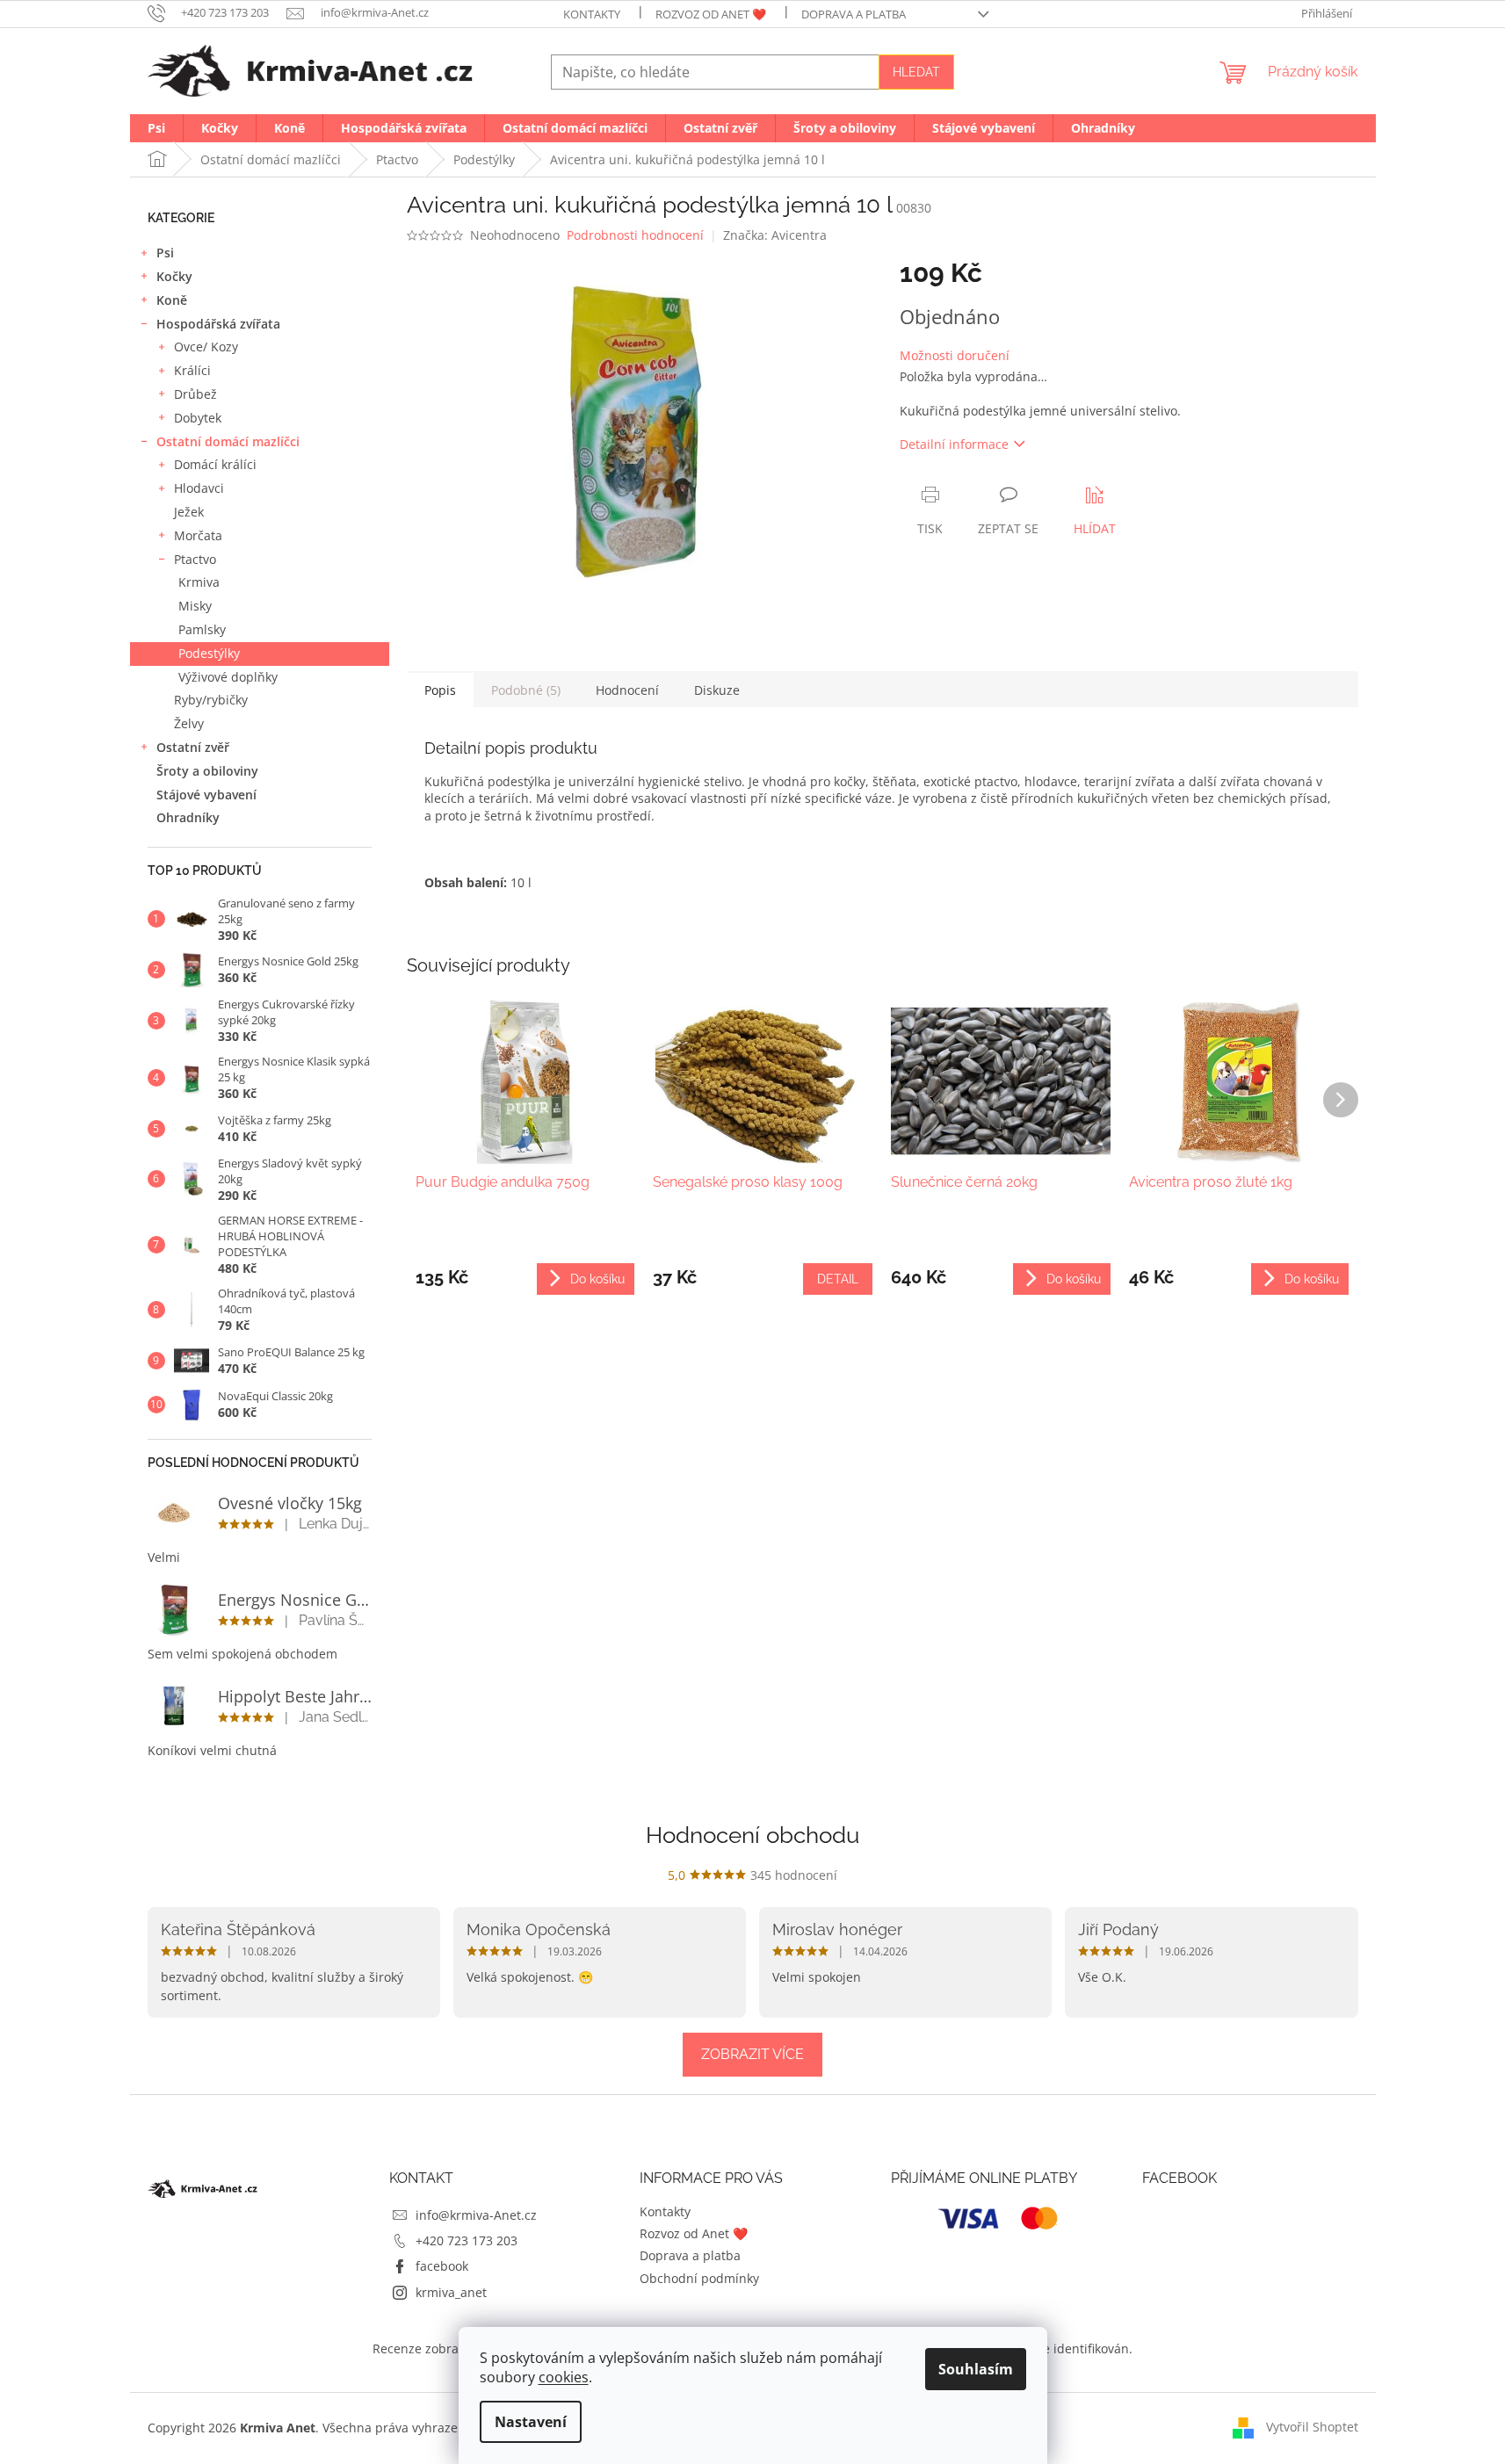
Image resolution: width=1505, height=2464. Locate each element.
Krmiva (199, 582)
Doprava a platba (854, 14)
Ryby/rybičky (211, 700)
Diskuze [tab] (717, 690)
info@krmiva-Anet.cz (476, 2215)
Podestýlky (209, 653)
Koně (172, 300)
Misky (195, 606)
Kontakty (592, 14)
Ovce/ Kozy (206, 347)
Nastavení (531, 2422)
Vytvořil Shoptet (1312, 2427)
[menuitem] (156, 128)
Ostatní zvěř (193, 747)
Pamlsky (202, 629)
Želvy (189, 723)
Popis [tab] (440, 690)
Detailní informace (954, 444)
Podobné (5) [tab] (526, 690)
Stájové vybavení (206, 795)
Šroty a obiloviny (207, 771)
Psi (165, 253)
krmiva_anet (451, 2292)
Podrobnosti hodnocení (635, 235)
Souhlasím (976, 2369)
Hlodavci (199, 488)
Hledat (916, 72)
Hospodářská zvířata (218, 324)
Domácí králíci (215, 464)
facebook (442, 2266)
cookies (564, 2377)
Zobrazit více (752, 2054)
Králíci (192, 370)
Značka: (775, 235)
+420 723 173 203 (467, 2240)
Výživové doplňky (228, 677)
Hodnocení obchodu (752, 1835)
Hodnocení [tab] (627, 690)
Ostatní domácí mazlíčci (228, 441)
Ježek (189, 512)
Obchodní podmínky (699, 2278)
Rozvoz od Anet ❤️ (711, 14)
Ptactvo (195, 559)
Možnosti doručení (955, 355)
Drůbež (195, 394)
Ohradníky (188, 817)
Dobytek (198, 418)
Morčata (198, 535)
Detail (838, 1279)
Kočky (174, 276)
